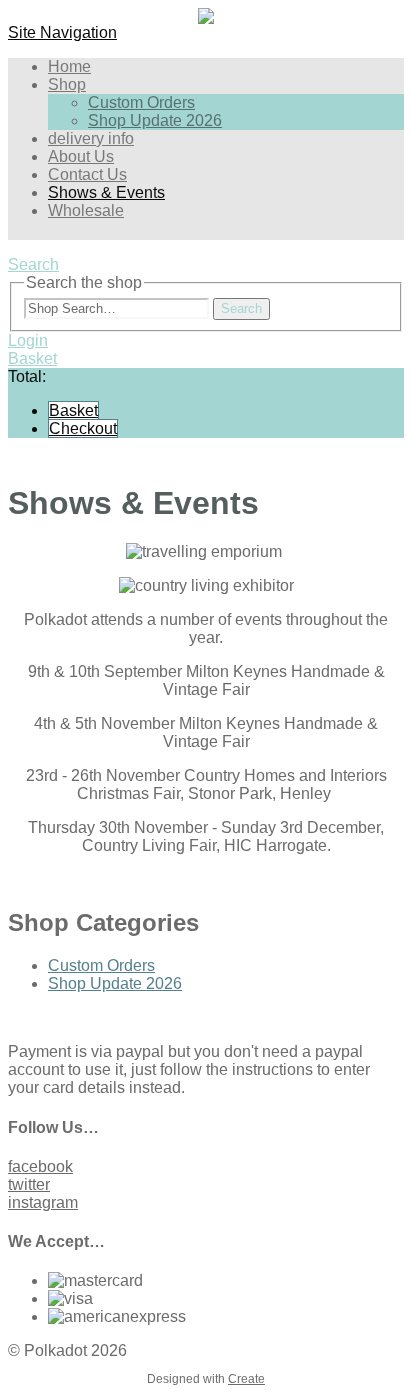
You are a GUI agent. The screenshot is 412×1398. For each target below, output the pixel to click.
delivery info (91, 138)
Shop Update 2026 (155, 120)
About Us (81, 156)
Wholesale (86, 210)
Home (69, 66)
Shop (67, 84)
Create (246, 1379)
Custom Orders (141, 102)
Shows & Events (106, 192)
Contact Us (87, 174)
